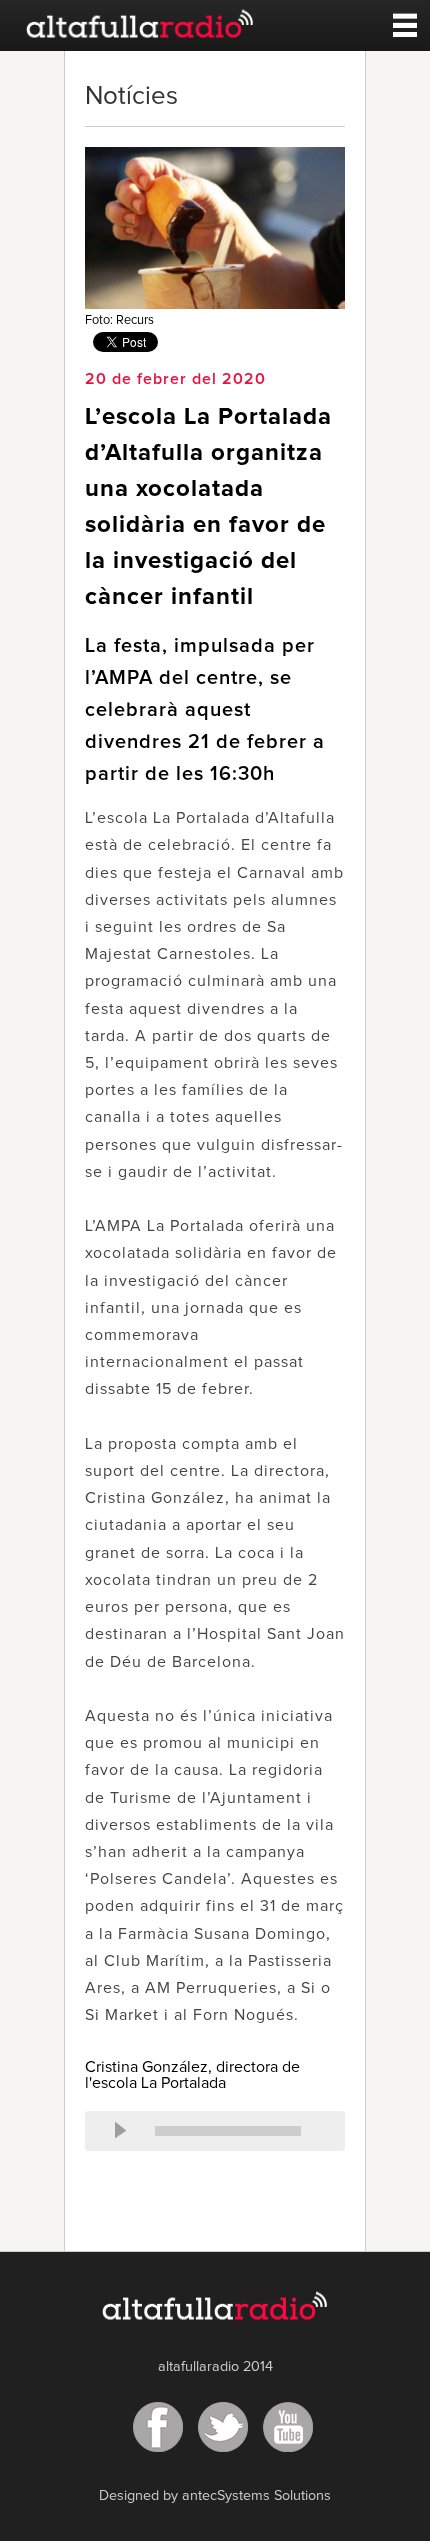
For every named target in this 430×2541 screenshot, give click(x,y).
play (120, 2131)
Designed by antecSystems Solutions (215, 2496)
